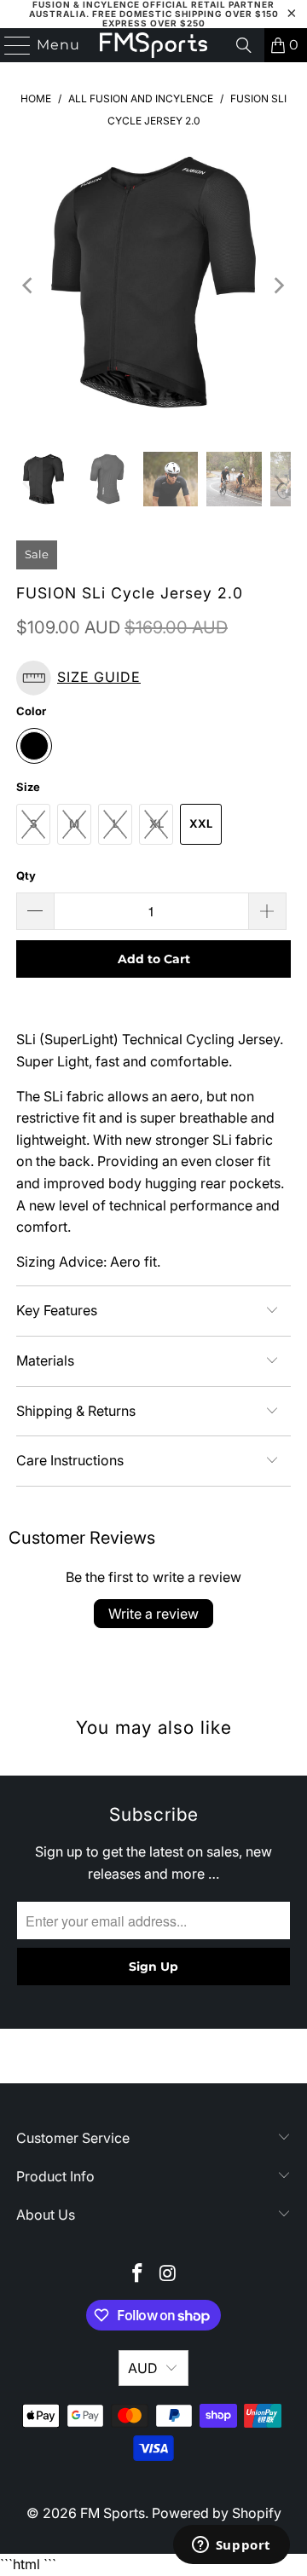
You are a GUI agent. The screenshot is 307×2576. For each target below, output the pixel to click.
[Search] (244, 45)
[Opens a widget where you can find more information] (231, 2546)
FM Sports (113, 2513)
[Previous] (29, 286)
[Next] (278, 286)
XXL (201, 823)
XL (156, 823)
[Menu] (10, 45)
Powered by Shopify (217, 2513)
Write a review (153, 1614)
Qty (26, 875)
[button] (153, 678)
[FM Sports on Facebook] (137, 2275)
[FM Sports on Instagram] (168, 2275)
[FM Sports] (153, 45)
